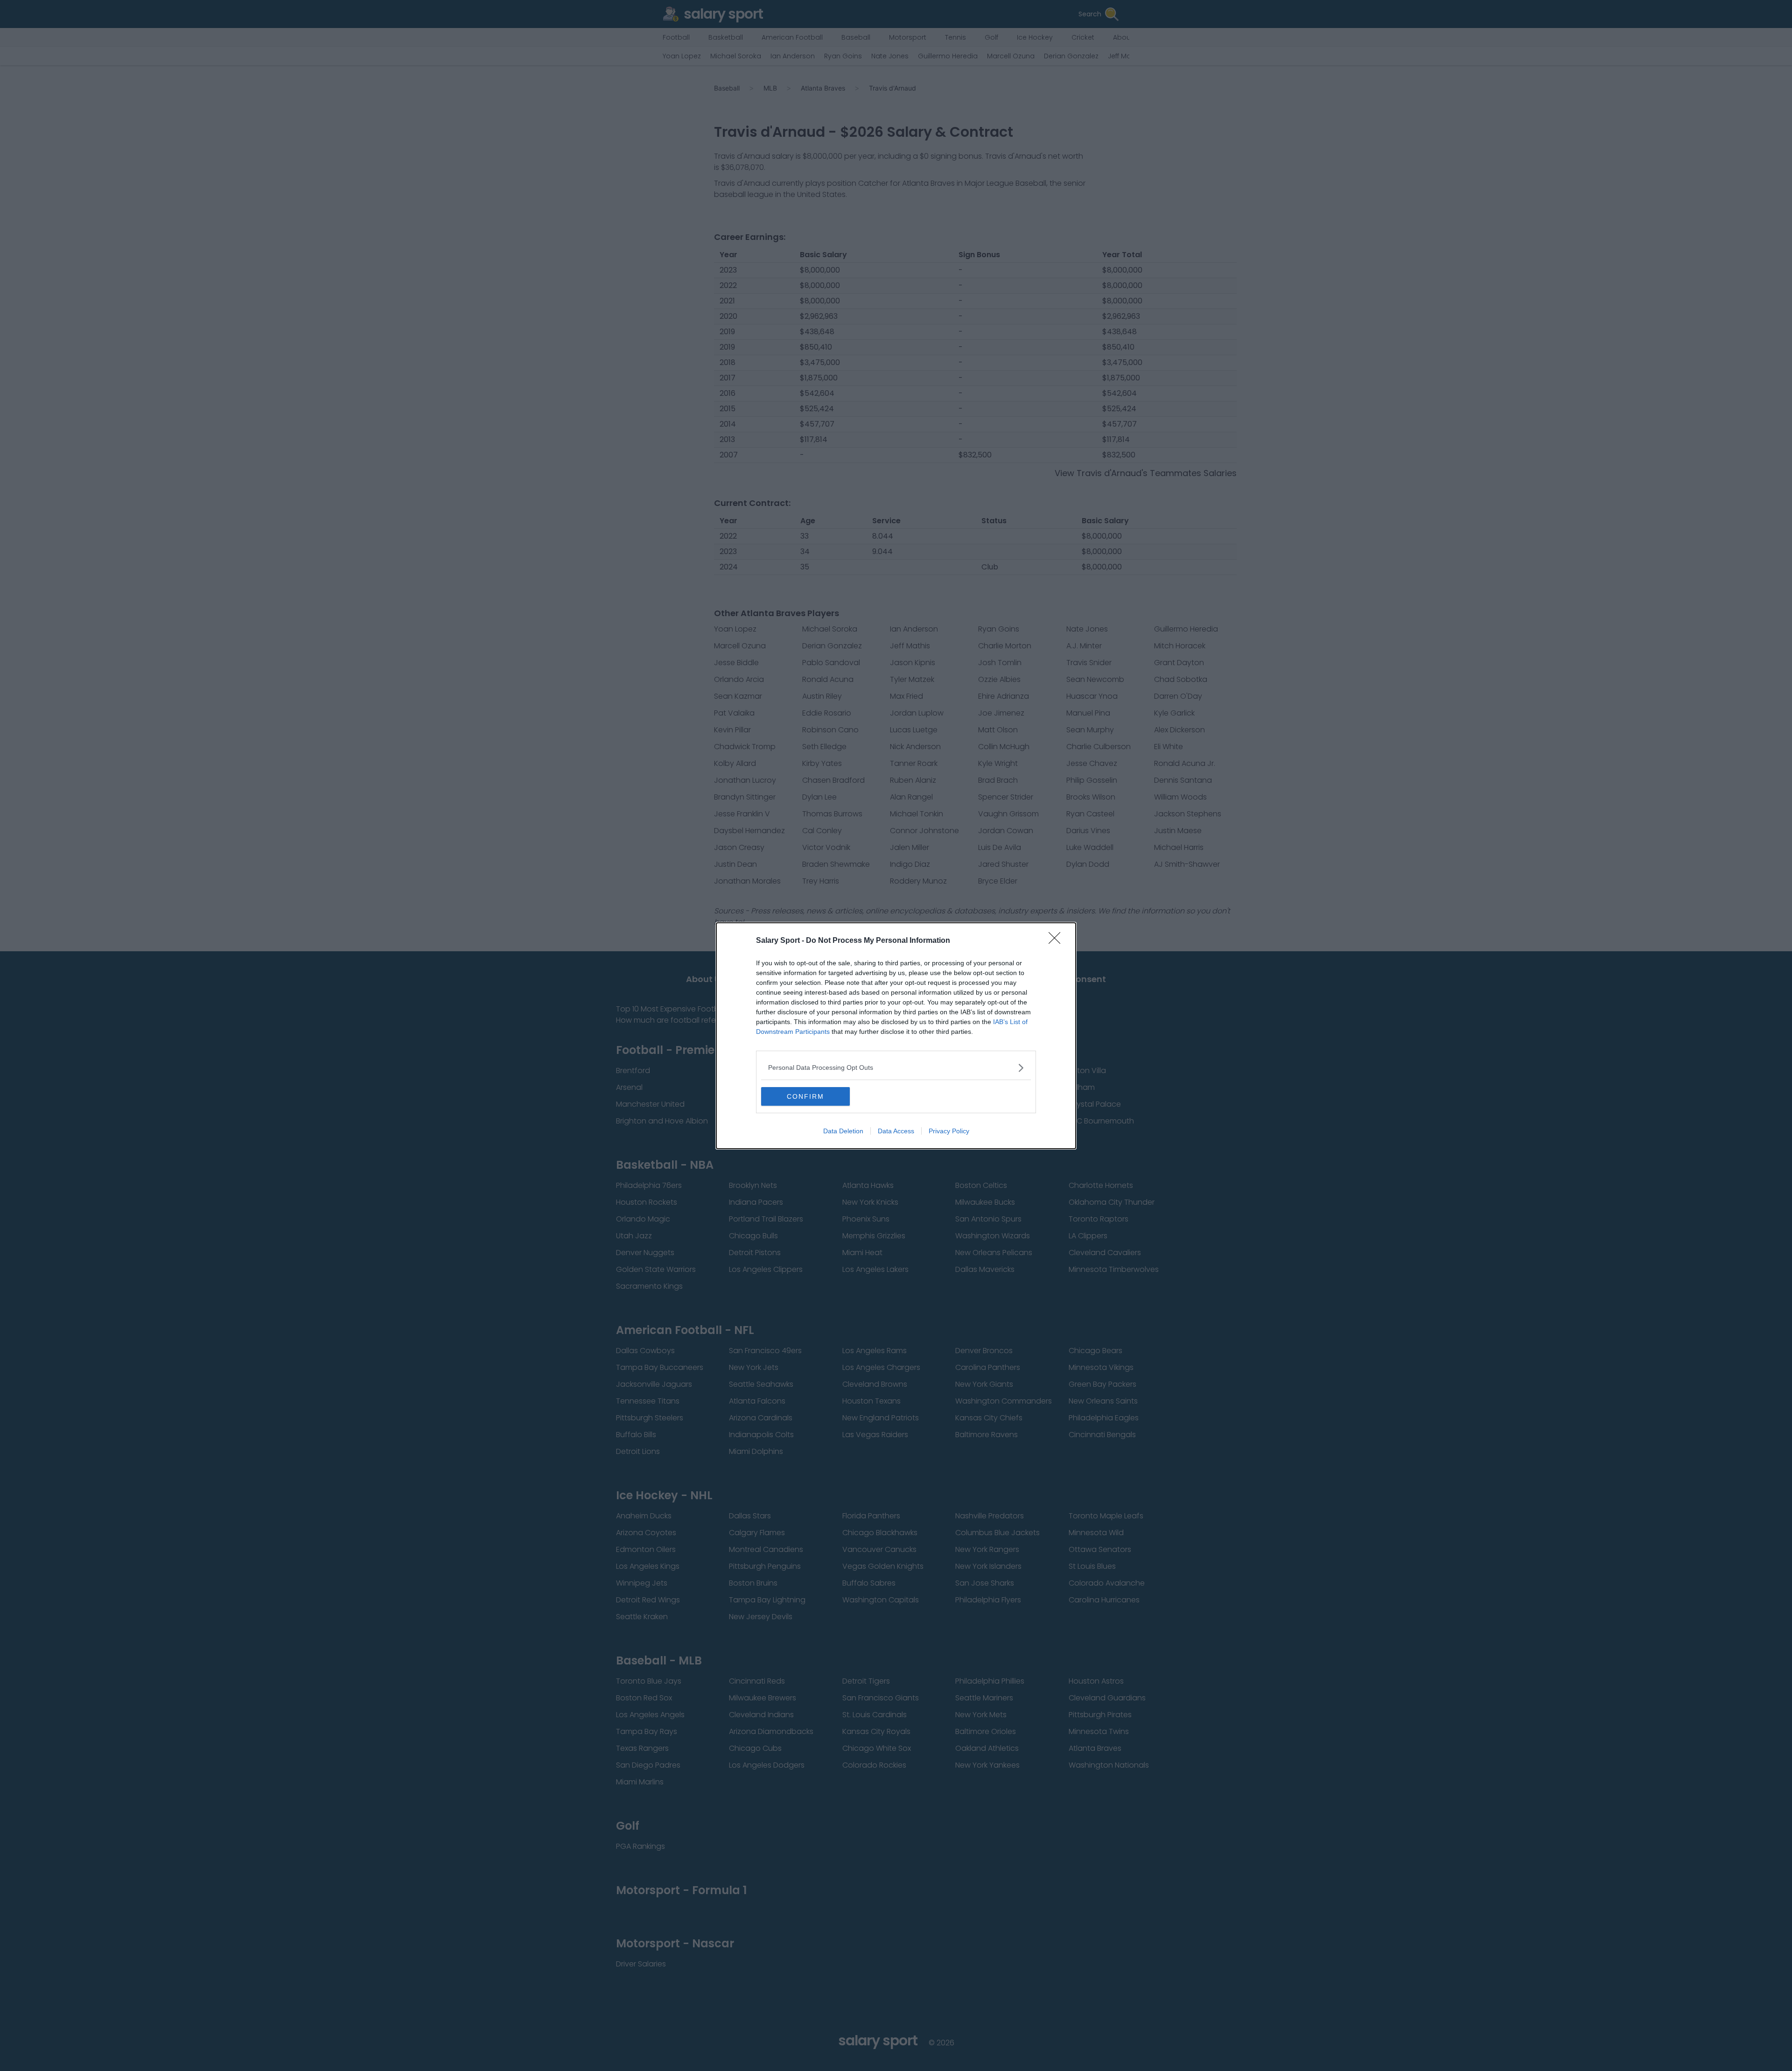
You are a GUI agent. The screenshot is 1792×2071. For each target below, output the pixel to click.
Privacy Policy (949, 1131)
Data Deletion (843, 1131)
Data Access (896, 1131)
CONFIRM (805, 1096)
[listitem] (896, 1068)
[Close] (1057, 941)
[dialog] (896, 1036)
